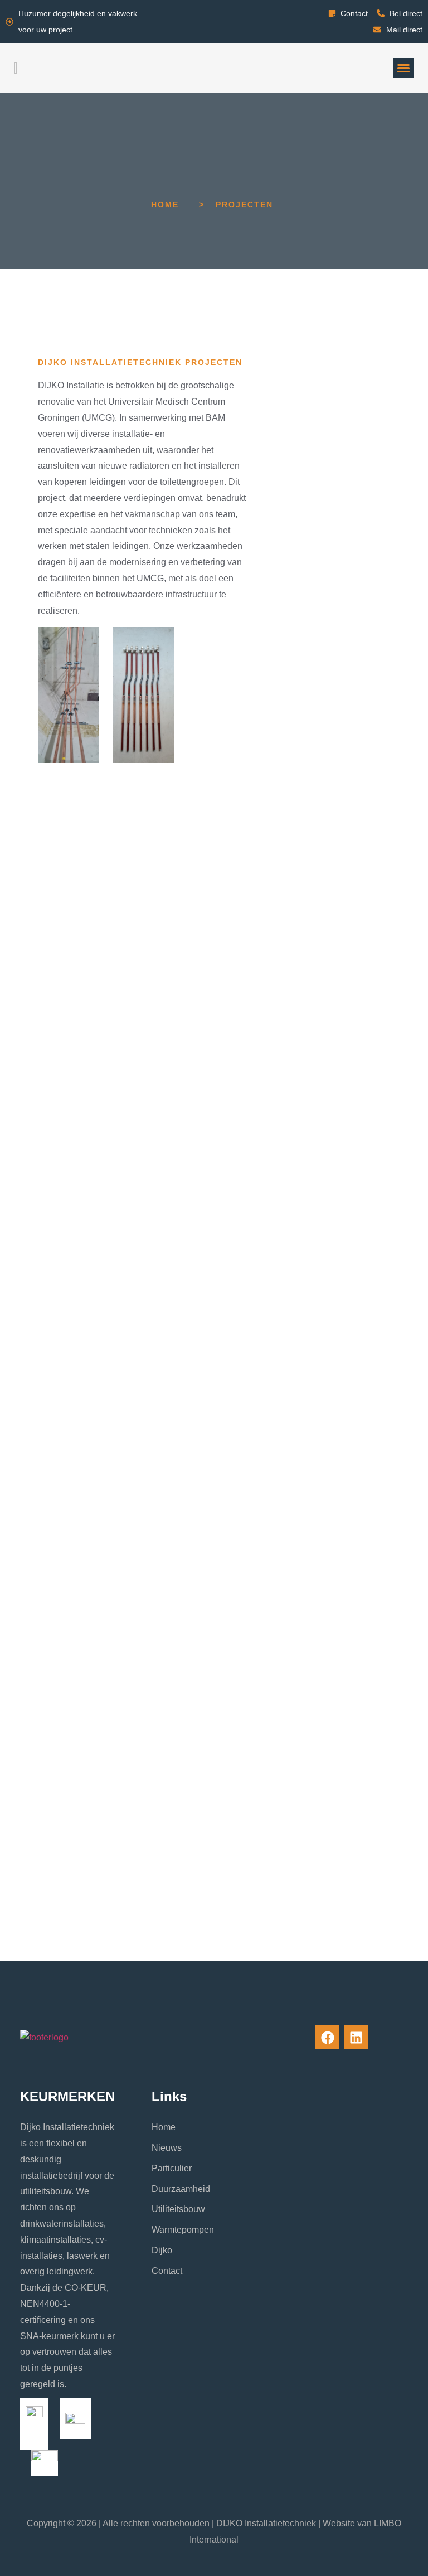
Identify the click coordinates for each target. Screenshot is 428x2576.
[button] (403, 68)
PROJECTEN (244, 205)
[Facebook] (327, 2037)
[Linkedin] (356, 2037)
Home (165, 205)
